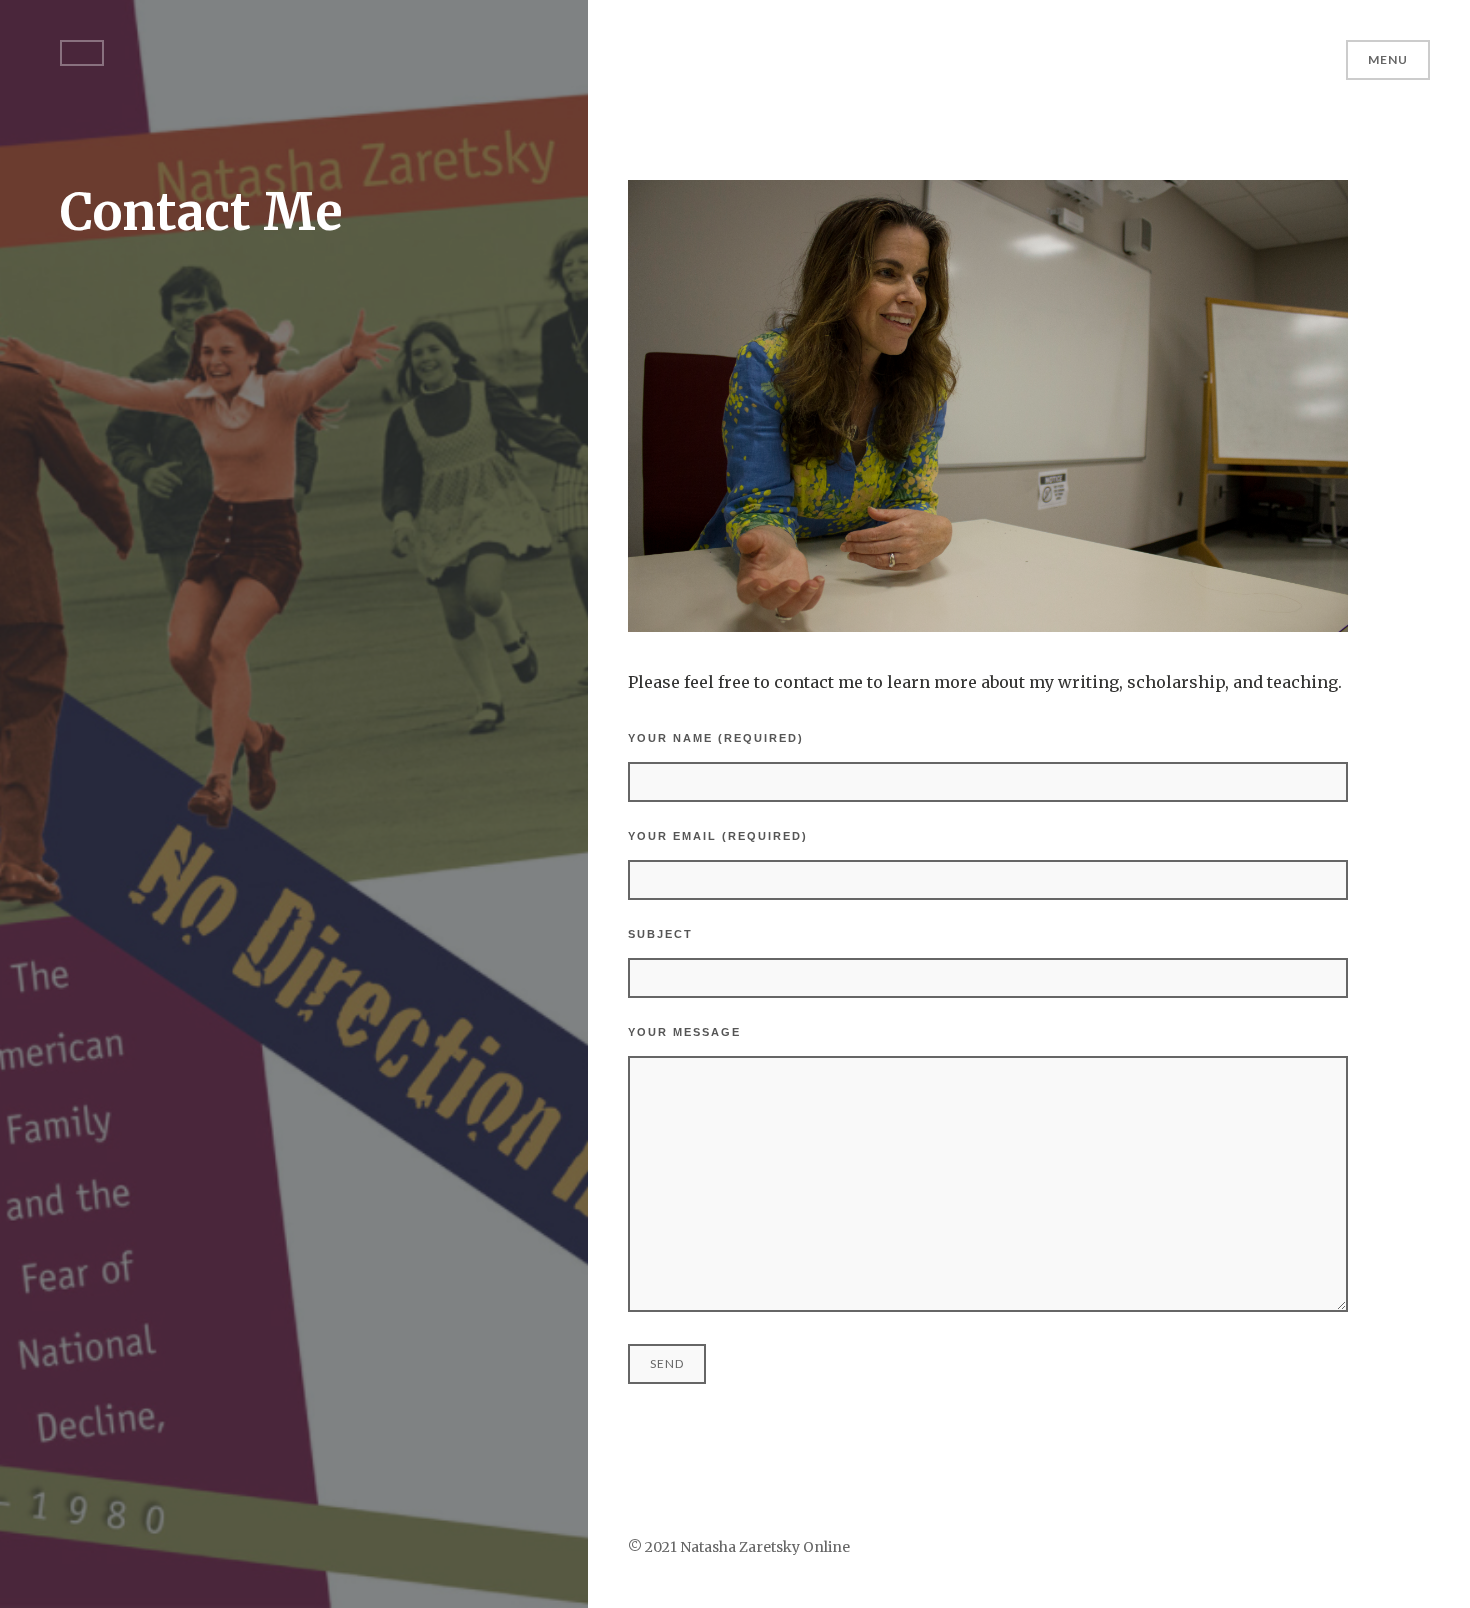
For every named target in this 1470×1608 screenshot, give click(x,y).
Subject (660, 934)
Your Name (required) (716, 738)
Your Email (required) (718, 836)
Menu (1388, 59)
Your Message (684, 1032)
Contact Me (201, 212)
